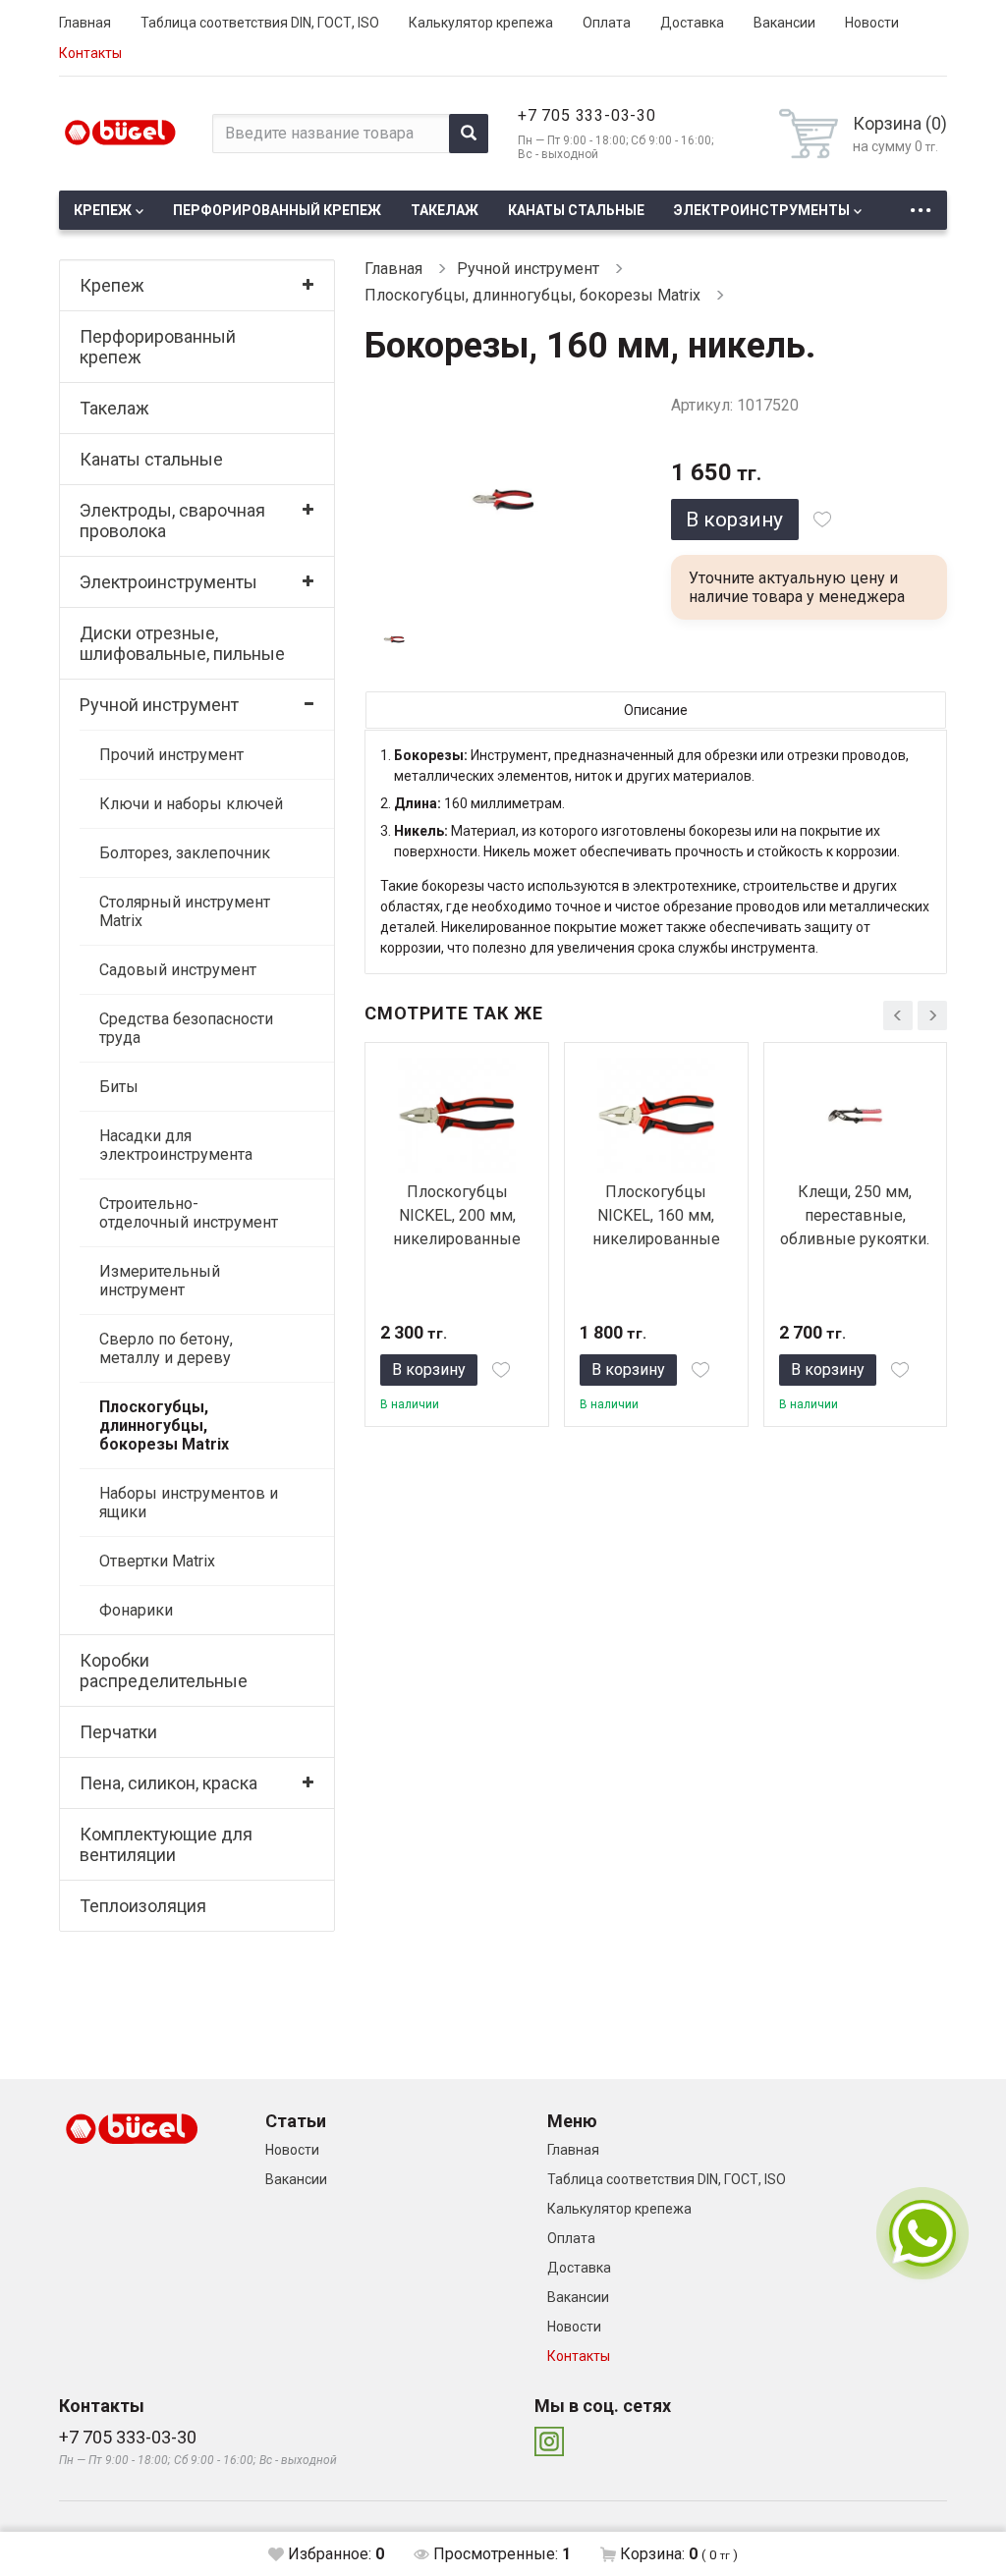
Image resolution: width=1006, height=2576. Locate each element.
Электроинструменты (762, 210)
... (921, 205)
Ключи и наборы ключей (191, 804)
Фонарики (136, 1610)
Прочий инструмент (171, 755)
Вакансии (784, 23)
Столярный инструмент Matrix (185, 911)
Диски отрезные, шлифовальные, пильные (182, 643)
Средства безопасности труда (186, 1028)
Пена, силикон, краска (168, 1783)
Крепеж (103, 210)
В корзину (734, 520)
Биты (119, 1087)
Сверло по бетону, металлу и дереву (166, 1348)
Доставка (692, 23)
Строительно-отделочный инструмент (189, 1213)
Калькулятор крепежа (481, 23)
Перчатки (118, 1732)
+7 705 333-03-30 (587, 115)
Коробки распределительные (164, 1671)
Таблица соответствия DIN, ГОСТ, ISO (260, 23)
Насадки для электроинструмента (176, 1145)
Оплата (607, 23)
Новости (872, 23)
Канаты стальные (576, 210)
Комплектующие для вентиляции (166, 1844)
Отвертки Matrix (157, 1561)
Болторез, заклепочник (185, 853)
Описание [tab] (656, 710)
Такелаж (445, 210)
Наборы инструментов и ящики (189, 1503)
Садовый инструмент (178, 970)
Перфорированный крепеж (277, 210)
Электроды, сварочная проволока (172, 521)
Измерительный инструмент (160, 1281)
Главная (85, 23)
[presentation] (898, 1015)
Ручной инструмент (159, 705)
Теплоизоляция (143, 1906)
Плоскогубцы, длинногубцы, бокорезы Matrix (164, 1425)
